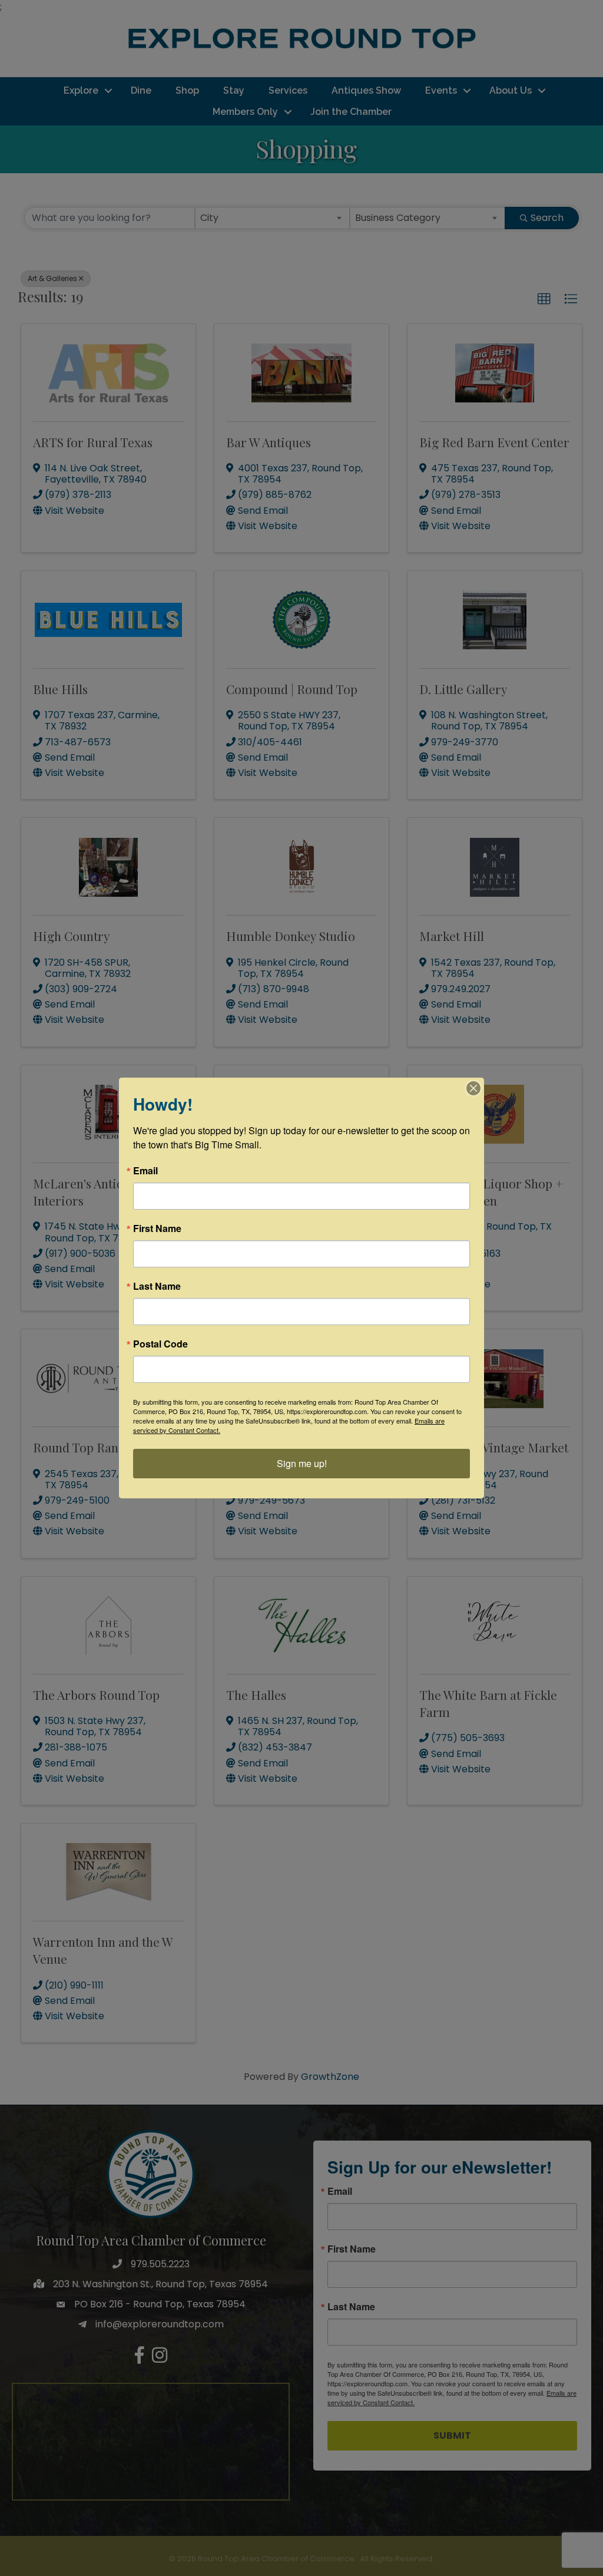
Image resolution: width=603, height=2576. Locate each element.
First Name (157, 1228)
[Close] (473, 1088)
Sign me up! (302, 1463)
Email (145, 1171)
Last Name (157, 1286)
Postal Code (160, 1344)
